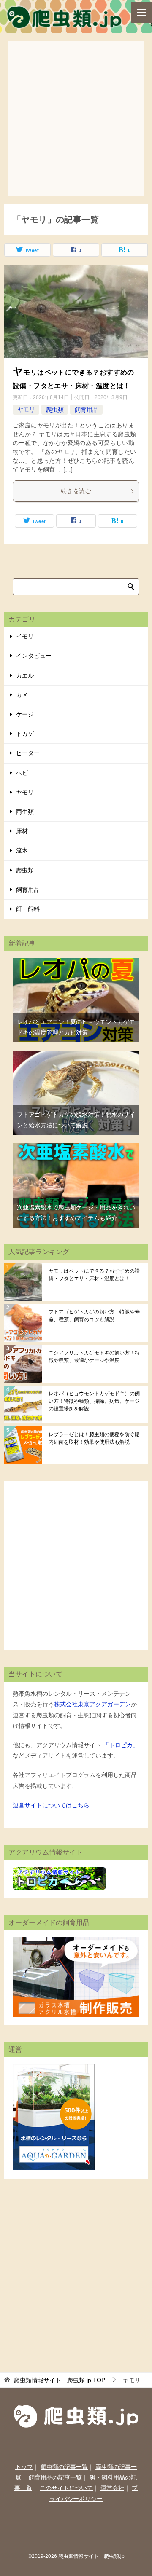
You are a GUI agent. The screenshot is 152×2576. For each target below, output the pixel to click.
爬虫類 (55, 410)
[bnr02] (76, 2011)
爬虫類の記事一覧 (64, 2467)
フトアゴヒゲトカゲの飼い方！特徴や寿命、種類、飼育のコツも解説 (94, 1316)
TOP (60, 2380)
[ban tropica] (59, 1884)
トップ (24, 2467)
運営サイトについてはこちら (51, 1805)
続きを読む (76, 491)
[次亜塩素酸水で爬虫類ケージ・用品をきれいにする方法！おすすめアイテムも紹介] (76, 1148)
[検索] (131, 587)
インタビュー (34, 656)
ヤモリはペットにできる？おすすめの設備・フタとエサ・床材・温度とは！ (94, 1275)
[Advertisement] (76, 117)
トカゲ (25, 734)
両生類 (25, 812)
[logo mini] (76, 2423)
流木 (22, 850)
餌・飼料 (28, 909)
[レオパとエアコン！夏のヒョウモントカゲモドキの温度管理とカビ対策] (76, 963)
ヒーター (28, 753)
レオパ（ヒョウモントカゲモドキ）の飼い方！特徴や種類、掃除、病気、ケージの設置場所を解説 (94, 1401)
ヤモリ (26, 410)
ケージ (25, 714)
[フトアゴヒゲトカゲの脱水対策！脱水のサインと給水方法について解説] (76, 1056)
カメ (22, 695)
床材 (22, 831)
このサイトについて (66, 2488)
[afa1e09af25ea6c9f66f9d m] (76, 319)
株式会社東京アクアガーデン (92, 1704)
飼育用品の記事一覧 (55, 2477)
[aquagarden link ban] (54, 2165)
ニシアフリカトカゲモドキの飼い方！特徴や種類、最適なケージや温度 (94, 1356)
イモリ (25, 636)
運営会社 (112, 2488)
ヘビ (22, 773)
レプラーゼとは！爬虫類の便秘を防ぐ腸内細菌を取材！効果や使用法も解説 (94, 1438)
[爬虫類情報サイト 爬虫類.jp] (65, 22)
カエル (25, 675)
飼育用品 (87, 410)
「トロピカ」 (121, 1745)
